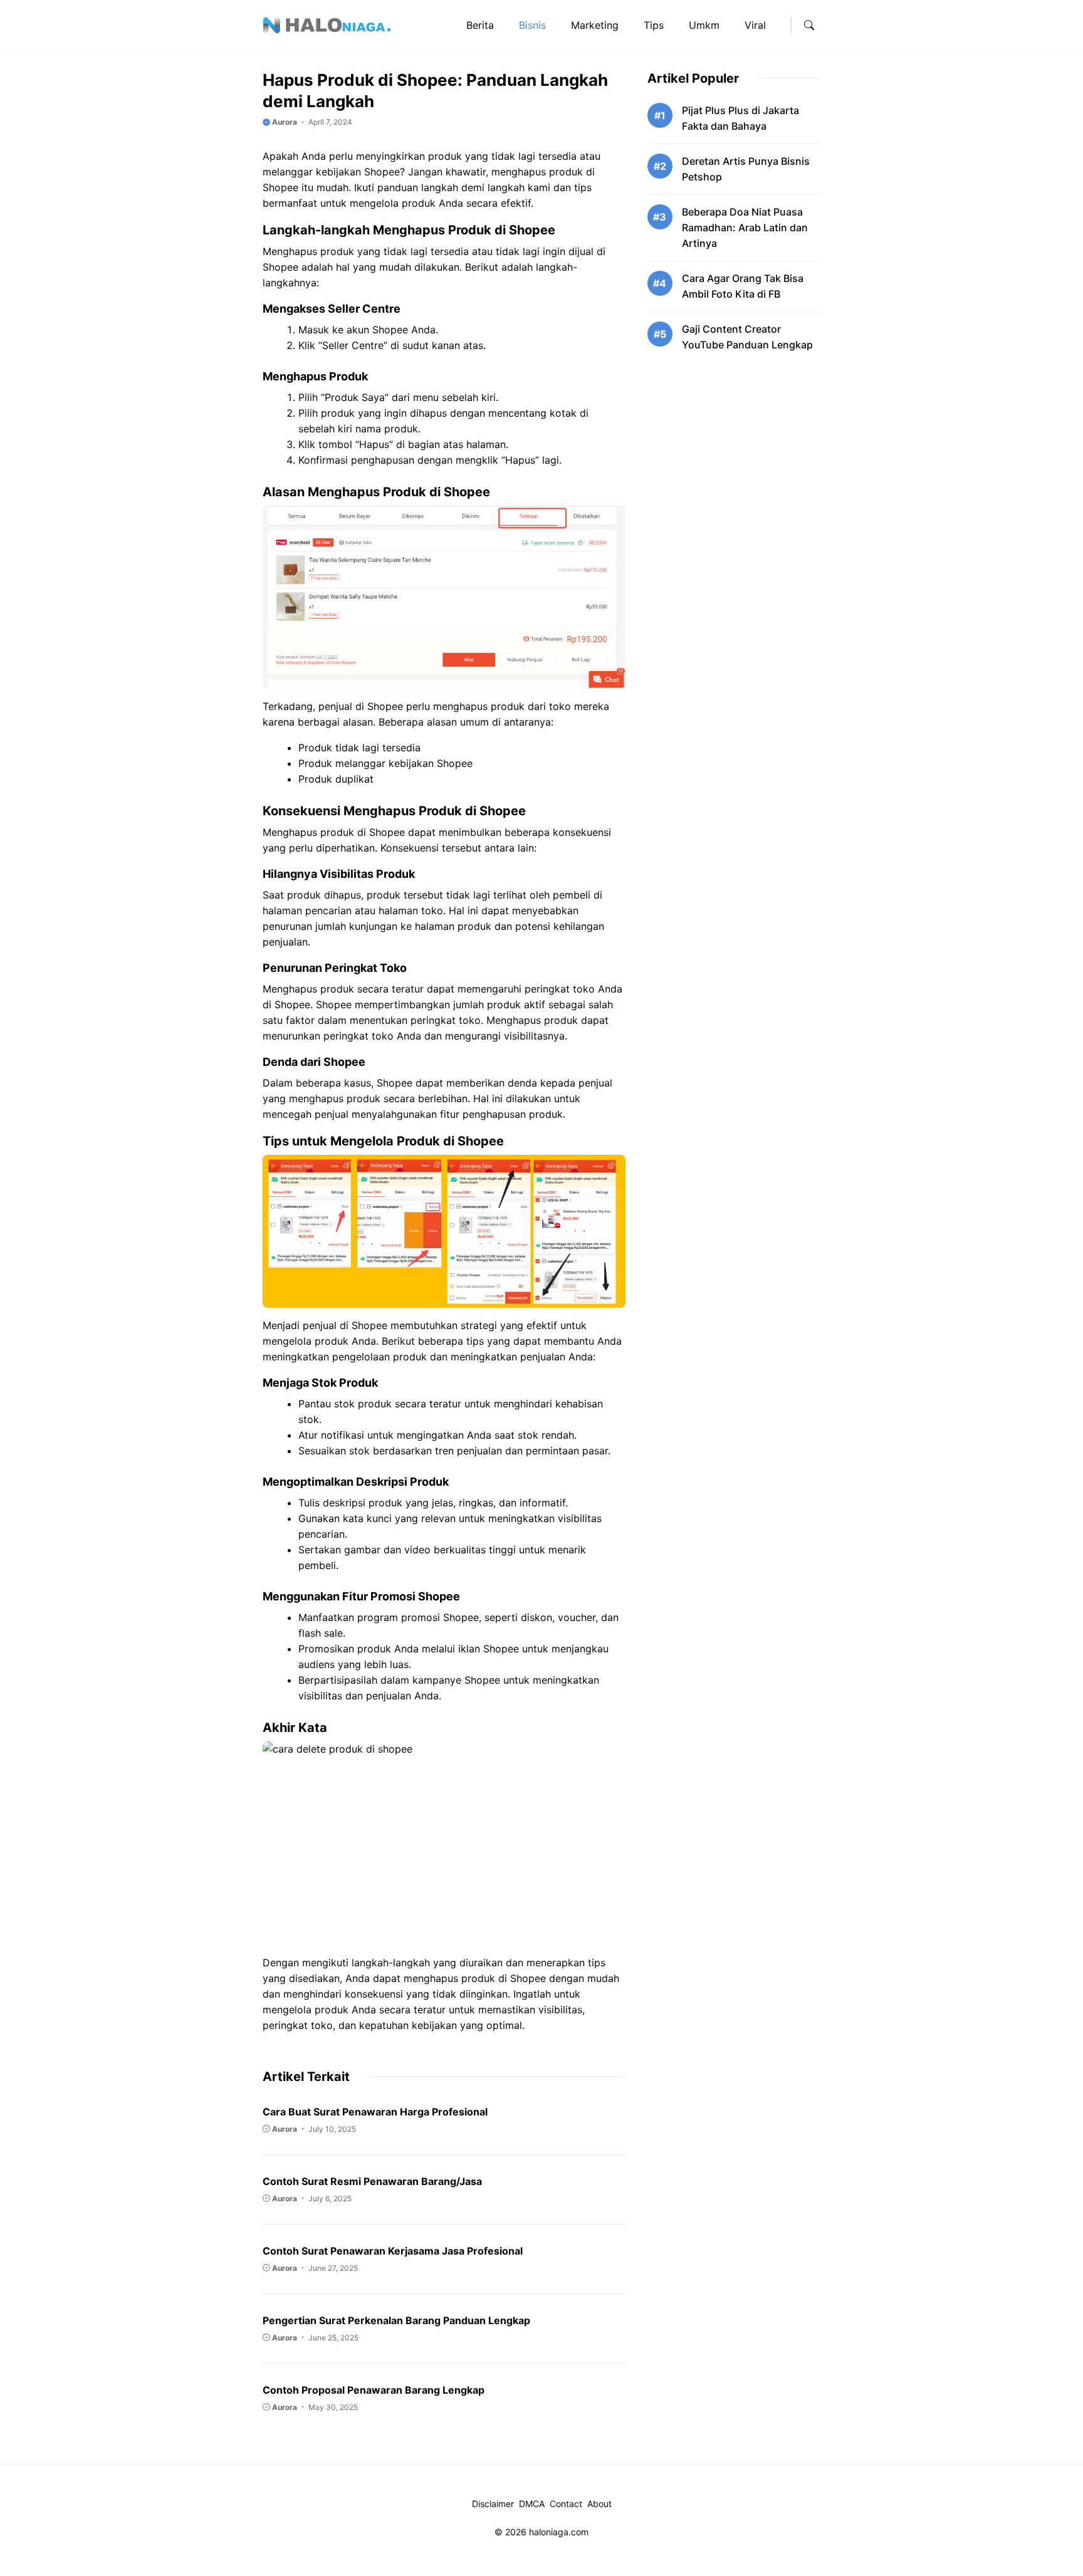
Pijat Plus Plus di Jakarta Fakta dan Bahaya (740, 118)
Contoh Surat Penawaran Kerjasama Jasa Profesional (393, 2251)
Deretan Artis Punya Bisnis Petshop (746, 169)
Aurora (284, 122)
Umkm (704, 25)
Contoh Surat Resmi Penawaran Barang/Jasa (372, 2181)
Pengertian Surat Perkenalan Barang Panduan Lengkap (396, 2320)
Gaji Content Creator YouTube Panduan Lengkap (747, 337)
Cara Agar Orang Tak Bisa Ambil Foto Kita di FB (743, 286)
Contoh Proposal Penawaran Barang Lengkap (374, 2390)
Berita (480, 25)
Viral (755, 25)
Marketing (595, 25)
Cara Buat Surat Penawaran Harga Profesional (375, 2112)
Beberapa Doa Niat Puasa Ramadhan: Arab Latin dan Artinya (745, 227)
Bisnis (532, 25)
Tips (654, 25)
